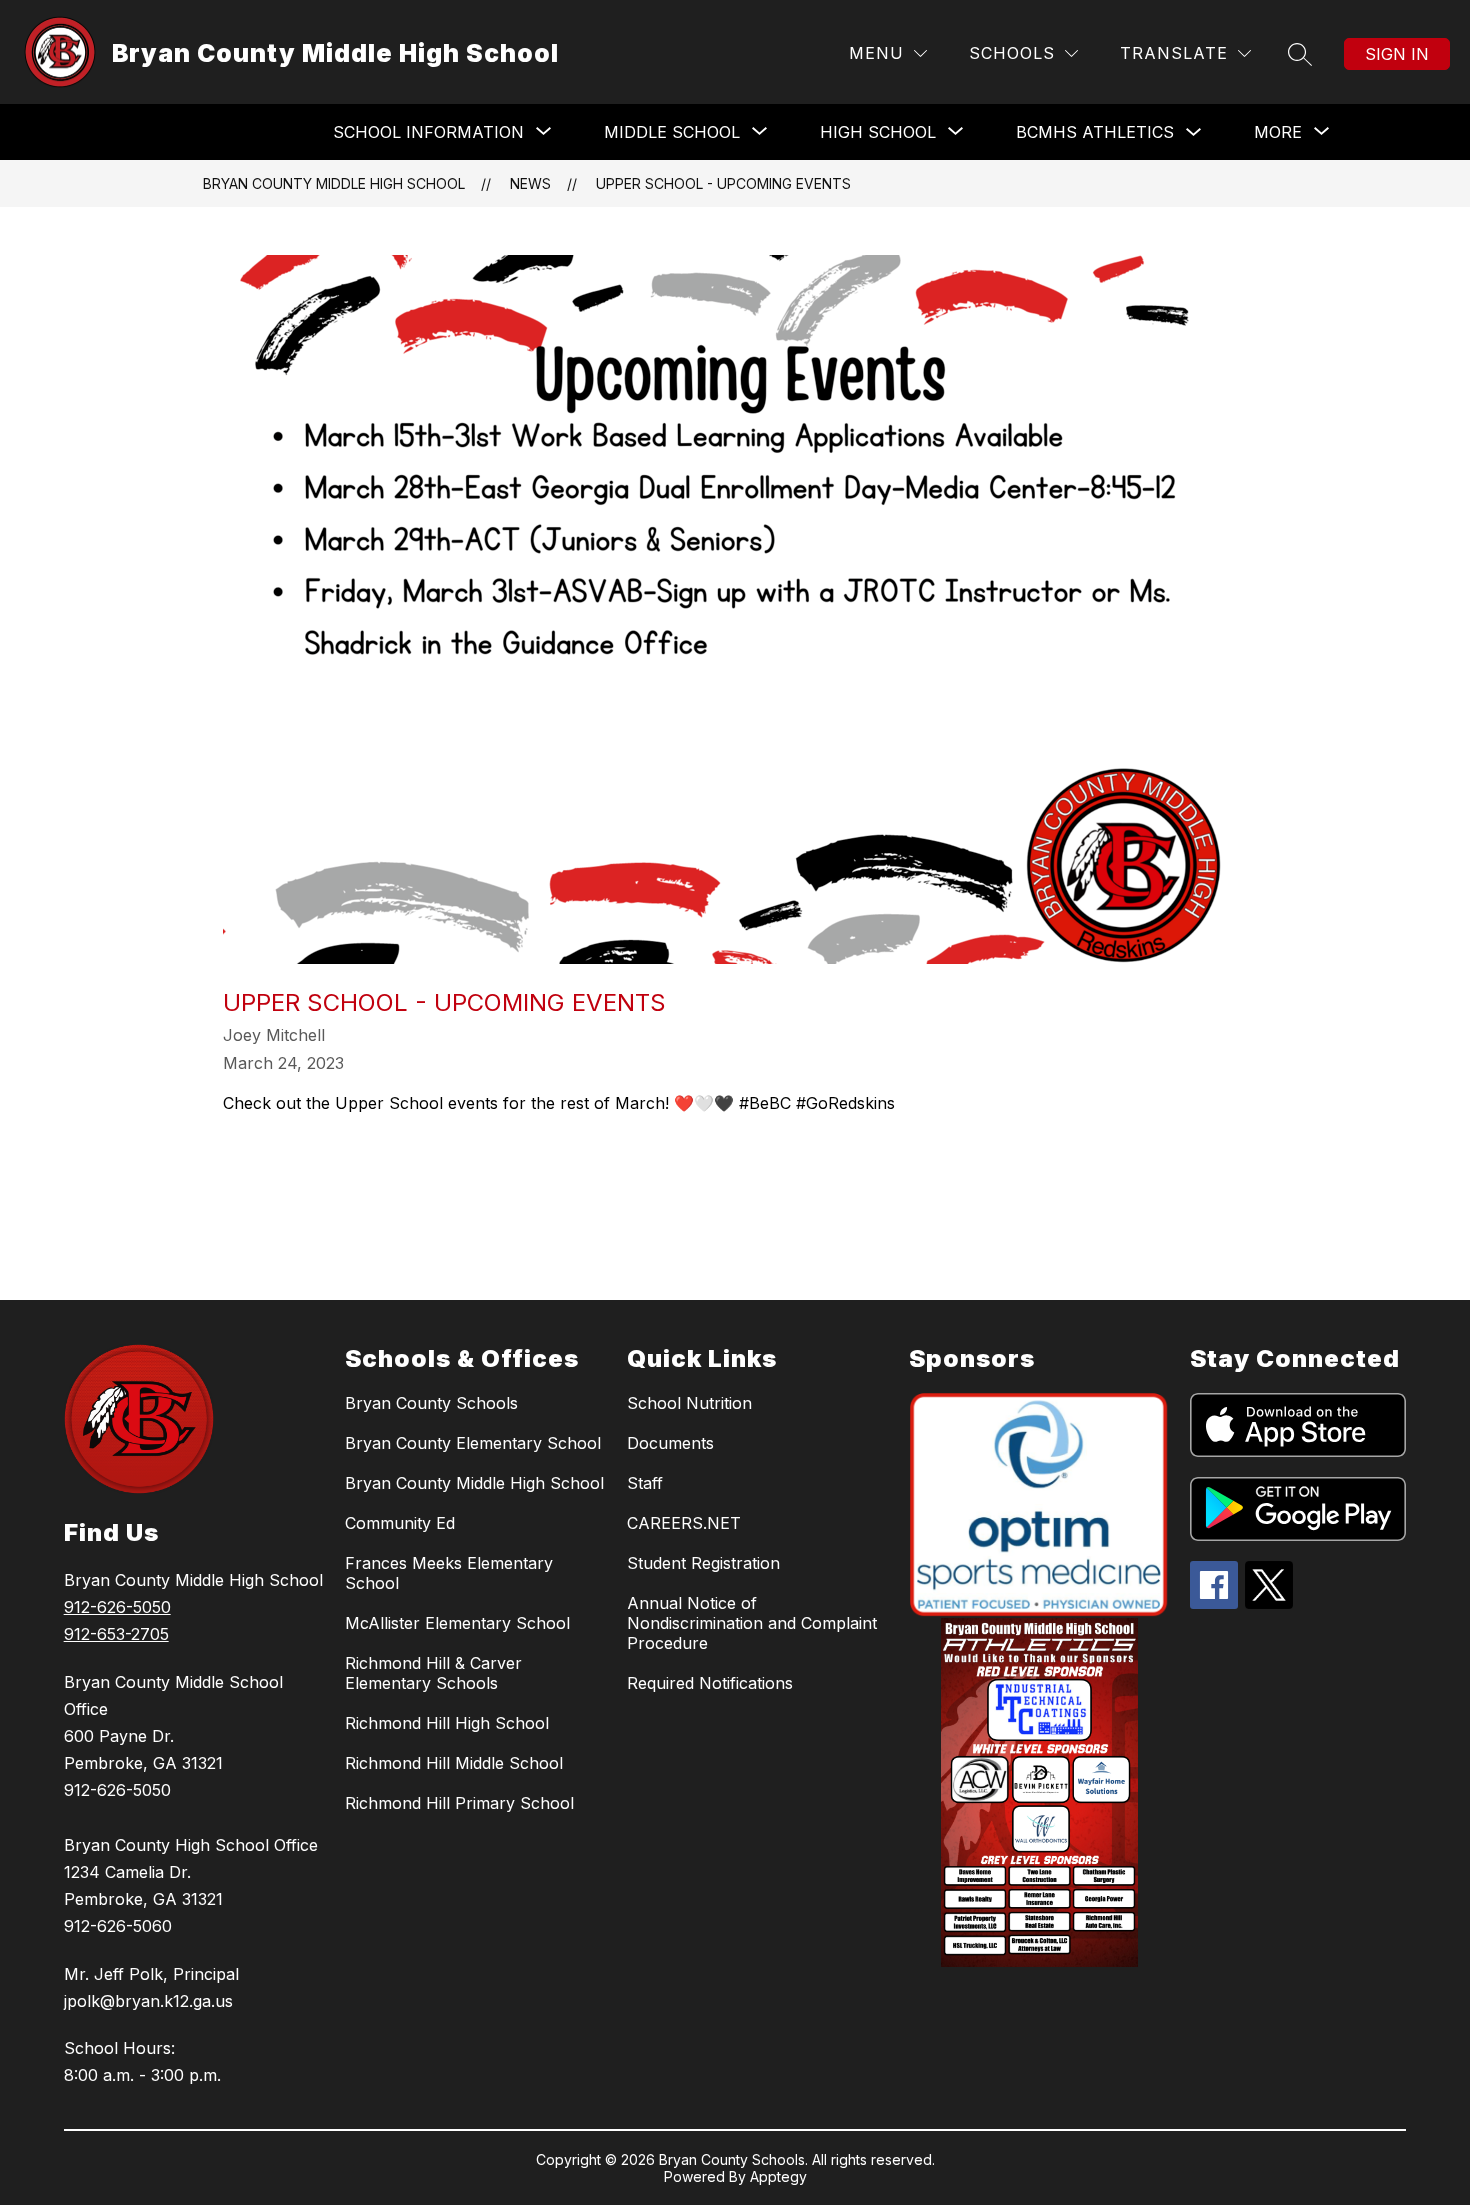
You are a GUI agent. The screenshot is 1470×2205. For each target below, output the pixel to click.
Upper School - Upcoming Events (723, 183)
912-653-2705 (116, 1634)
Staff (645, 1483)
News (530, 183)
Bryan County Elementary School (473, 1443)
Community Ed (400, 1523)
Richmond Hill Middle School (454, 1763)
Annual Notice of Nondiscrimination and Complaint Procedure (752, 1623)
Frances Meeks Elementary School (449, 1573)
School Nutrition (689, 1403)
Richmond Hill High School (447, 1723)
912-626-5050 (117, 1607)
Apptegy (778, 2176)
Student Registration (703, 1563)
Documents (670, 1443)
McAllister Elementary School (457, 1623)
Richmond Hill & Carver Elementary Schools (433, 1673)
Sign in (1397, 54)
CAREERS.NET (684, 1523)
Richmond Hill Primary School (459, 1803)
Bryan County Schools (431, 1403)
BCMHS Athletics (1095, 132)
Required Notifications (710, 1683)
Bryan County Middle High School (334, 183)
